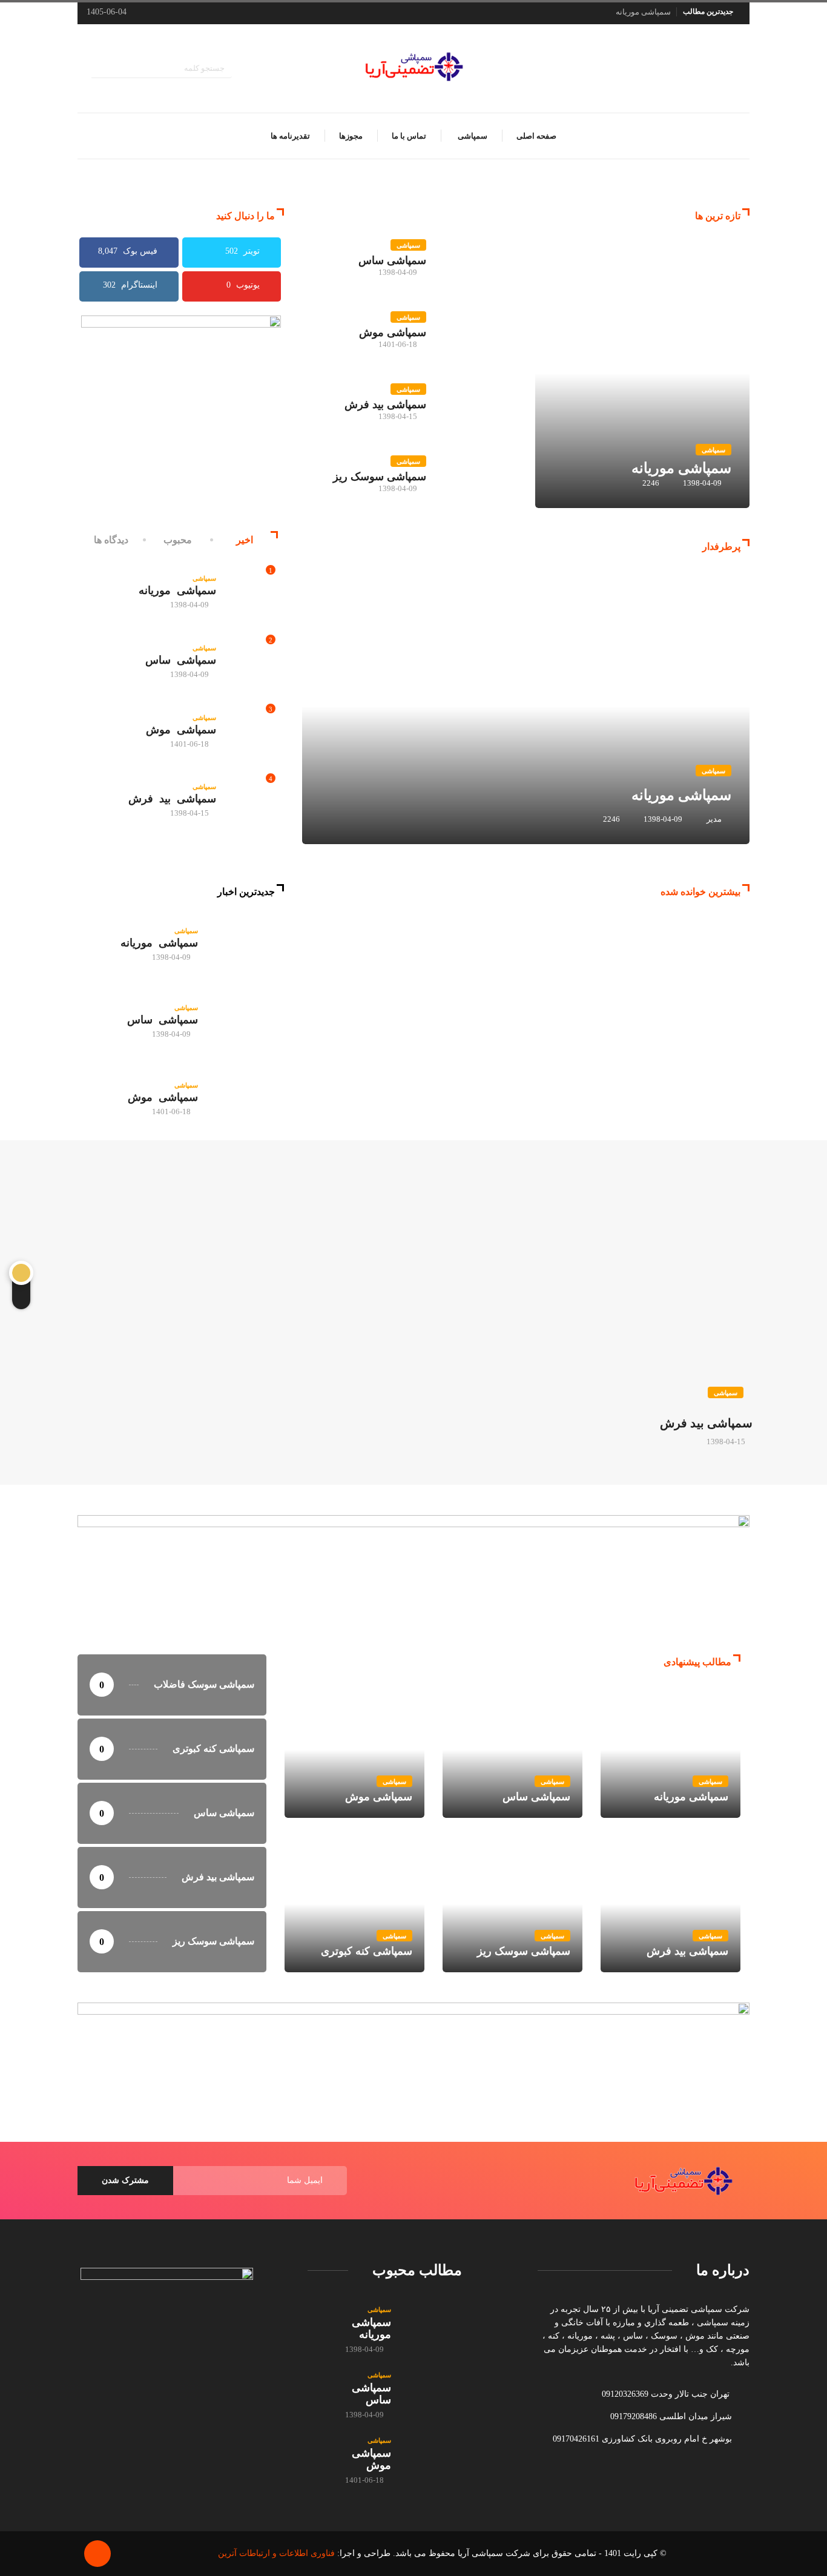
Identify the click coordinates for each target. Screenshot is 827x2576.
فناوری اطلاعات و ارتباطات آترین (276, 2553)
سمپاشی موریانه (643, 12)
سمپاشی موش (393, 332)
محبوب (178, 540)
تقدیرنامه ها (290, 136)
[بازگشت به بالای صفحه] (97, 2554)
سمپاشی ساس (392, 260)
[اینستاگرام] (746, 68)
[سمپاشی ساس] (247, 1021)
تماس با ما (409, 136)
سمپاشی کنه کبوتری (354, 1904)
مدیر (714, 819)
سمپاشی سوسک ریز (380, 477)
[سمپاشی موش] (247, 1098)
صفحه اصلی (536, 136)
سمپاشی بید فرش (385, 405)
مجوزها (351, 136)
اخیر (245, 540)
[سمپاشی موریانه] (247, 944)
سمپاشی (472, 136)
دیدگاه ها (111, 540)
